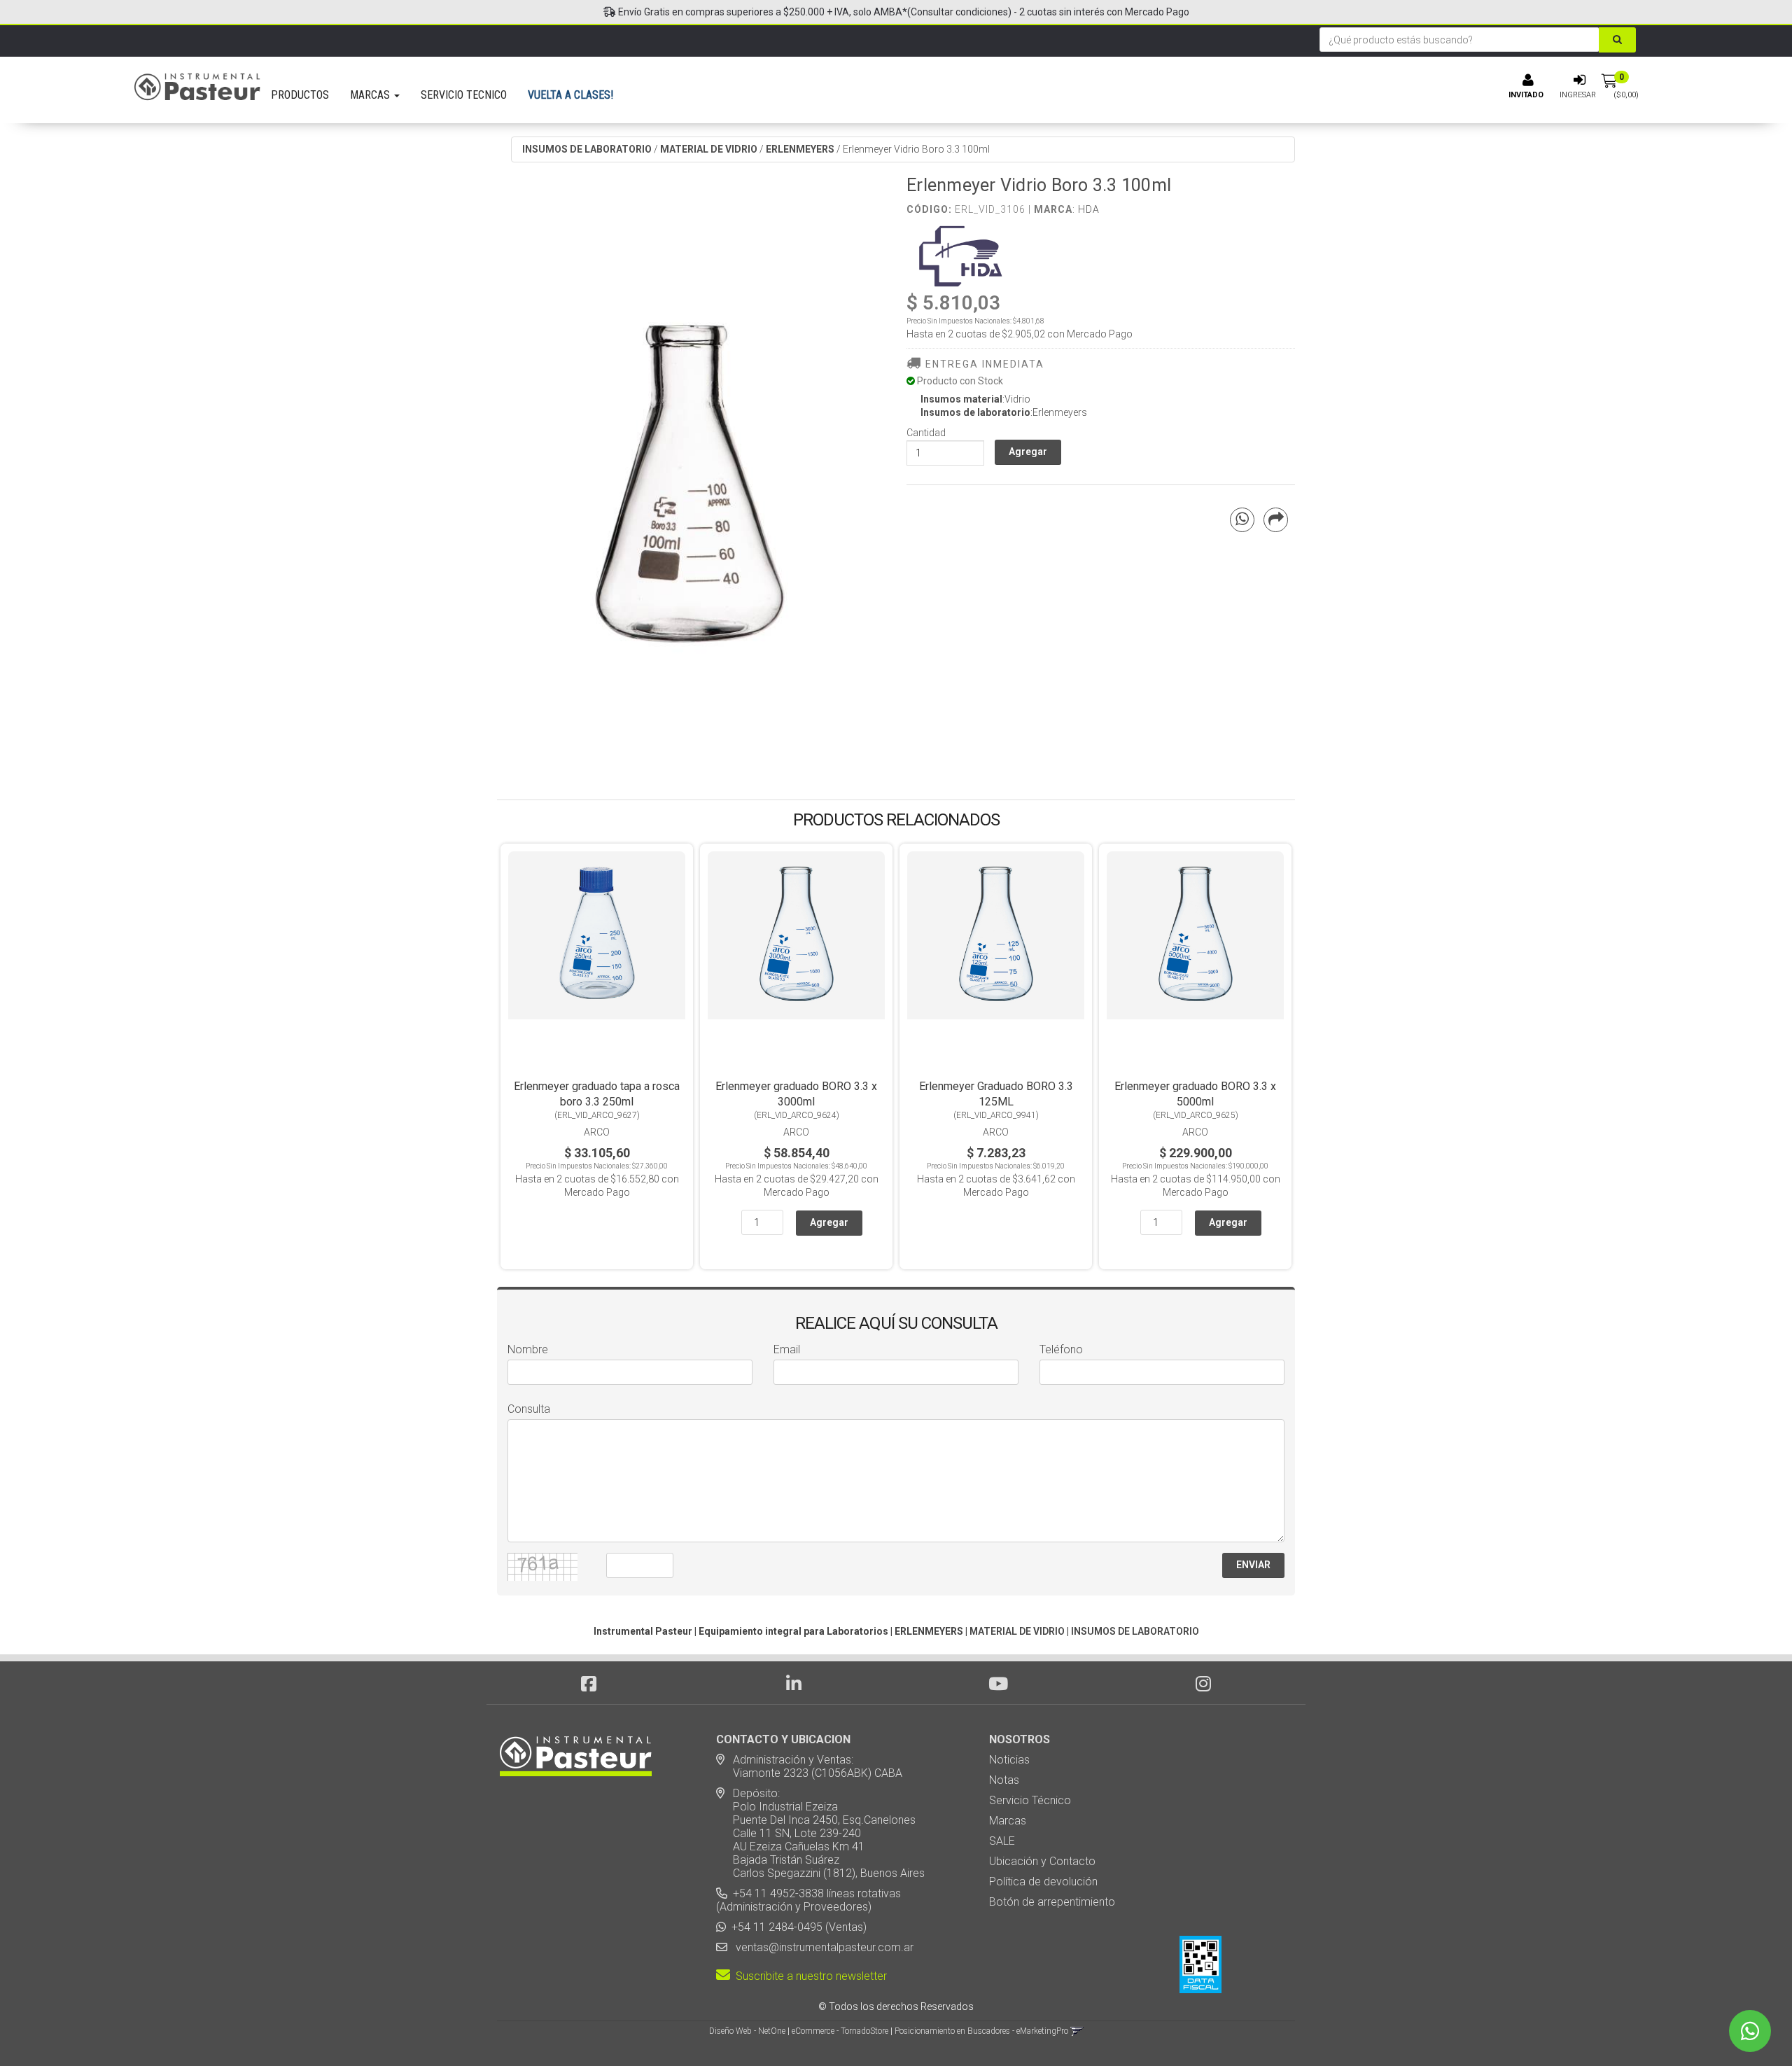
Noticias (1009, 1760)
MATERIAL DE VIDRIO (709, 149)
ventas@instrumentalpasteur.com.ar (822, 1947)
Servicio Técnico (1030, 1800)
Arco (597, 1132)
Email (787, 1349)
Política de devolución (1043, 1882)
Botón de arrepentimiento (1052, 1902)
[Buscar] (1617, 40)
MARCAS (371, 95)
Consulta (529, 1409)
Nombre (528, 1349)
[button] (1077, 2031)
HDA (1089, 209)
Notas (1004, 1780)
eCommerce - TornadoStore (840, 2031)
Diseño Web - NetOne (747, 2031)
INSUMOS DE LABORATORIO (587, 149)
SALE (1002, 1841)
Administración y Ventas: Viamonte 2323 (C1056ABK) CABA (809, 1766)
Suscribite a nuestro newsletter (808, 1976)
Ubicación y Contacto (1042, 1861)
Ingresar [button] (1578, 95)
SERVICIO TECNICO (464, 95)
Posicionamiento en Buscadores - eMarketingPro (981, 2031)
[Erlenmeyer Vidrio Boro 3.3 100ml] (691, 467)
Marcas (1008, 1821)
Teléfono (1061, 1349)
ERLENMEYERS (800, 149)
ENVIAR (1253, 1565)
